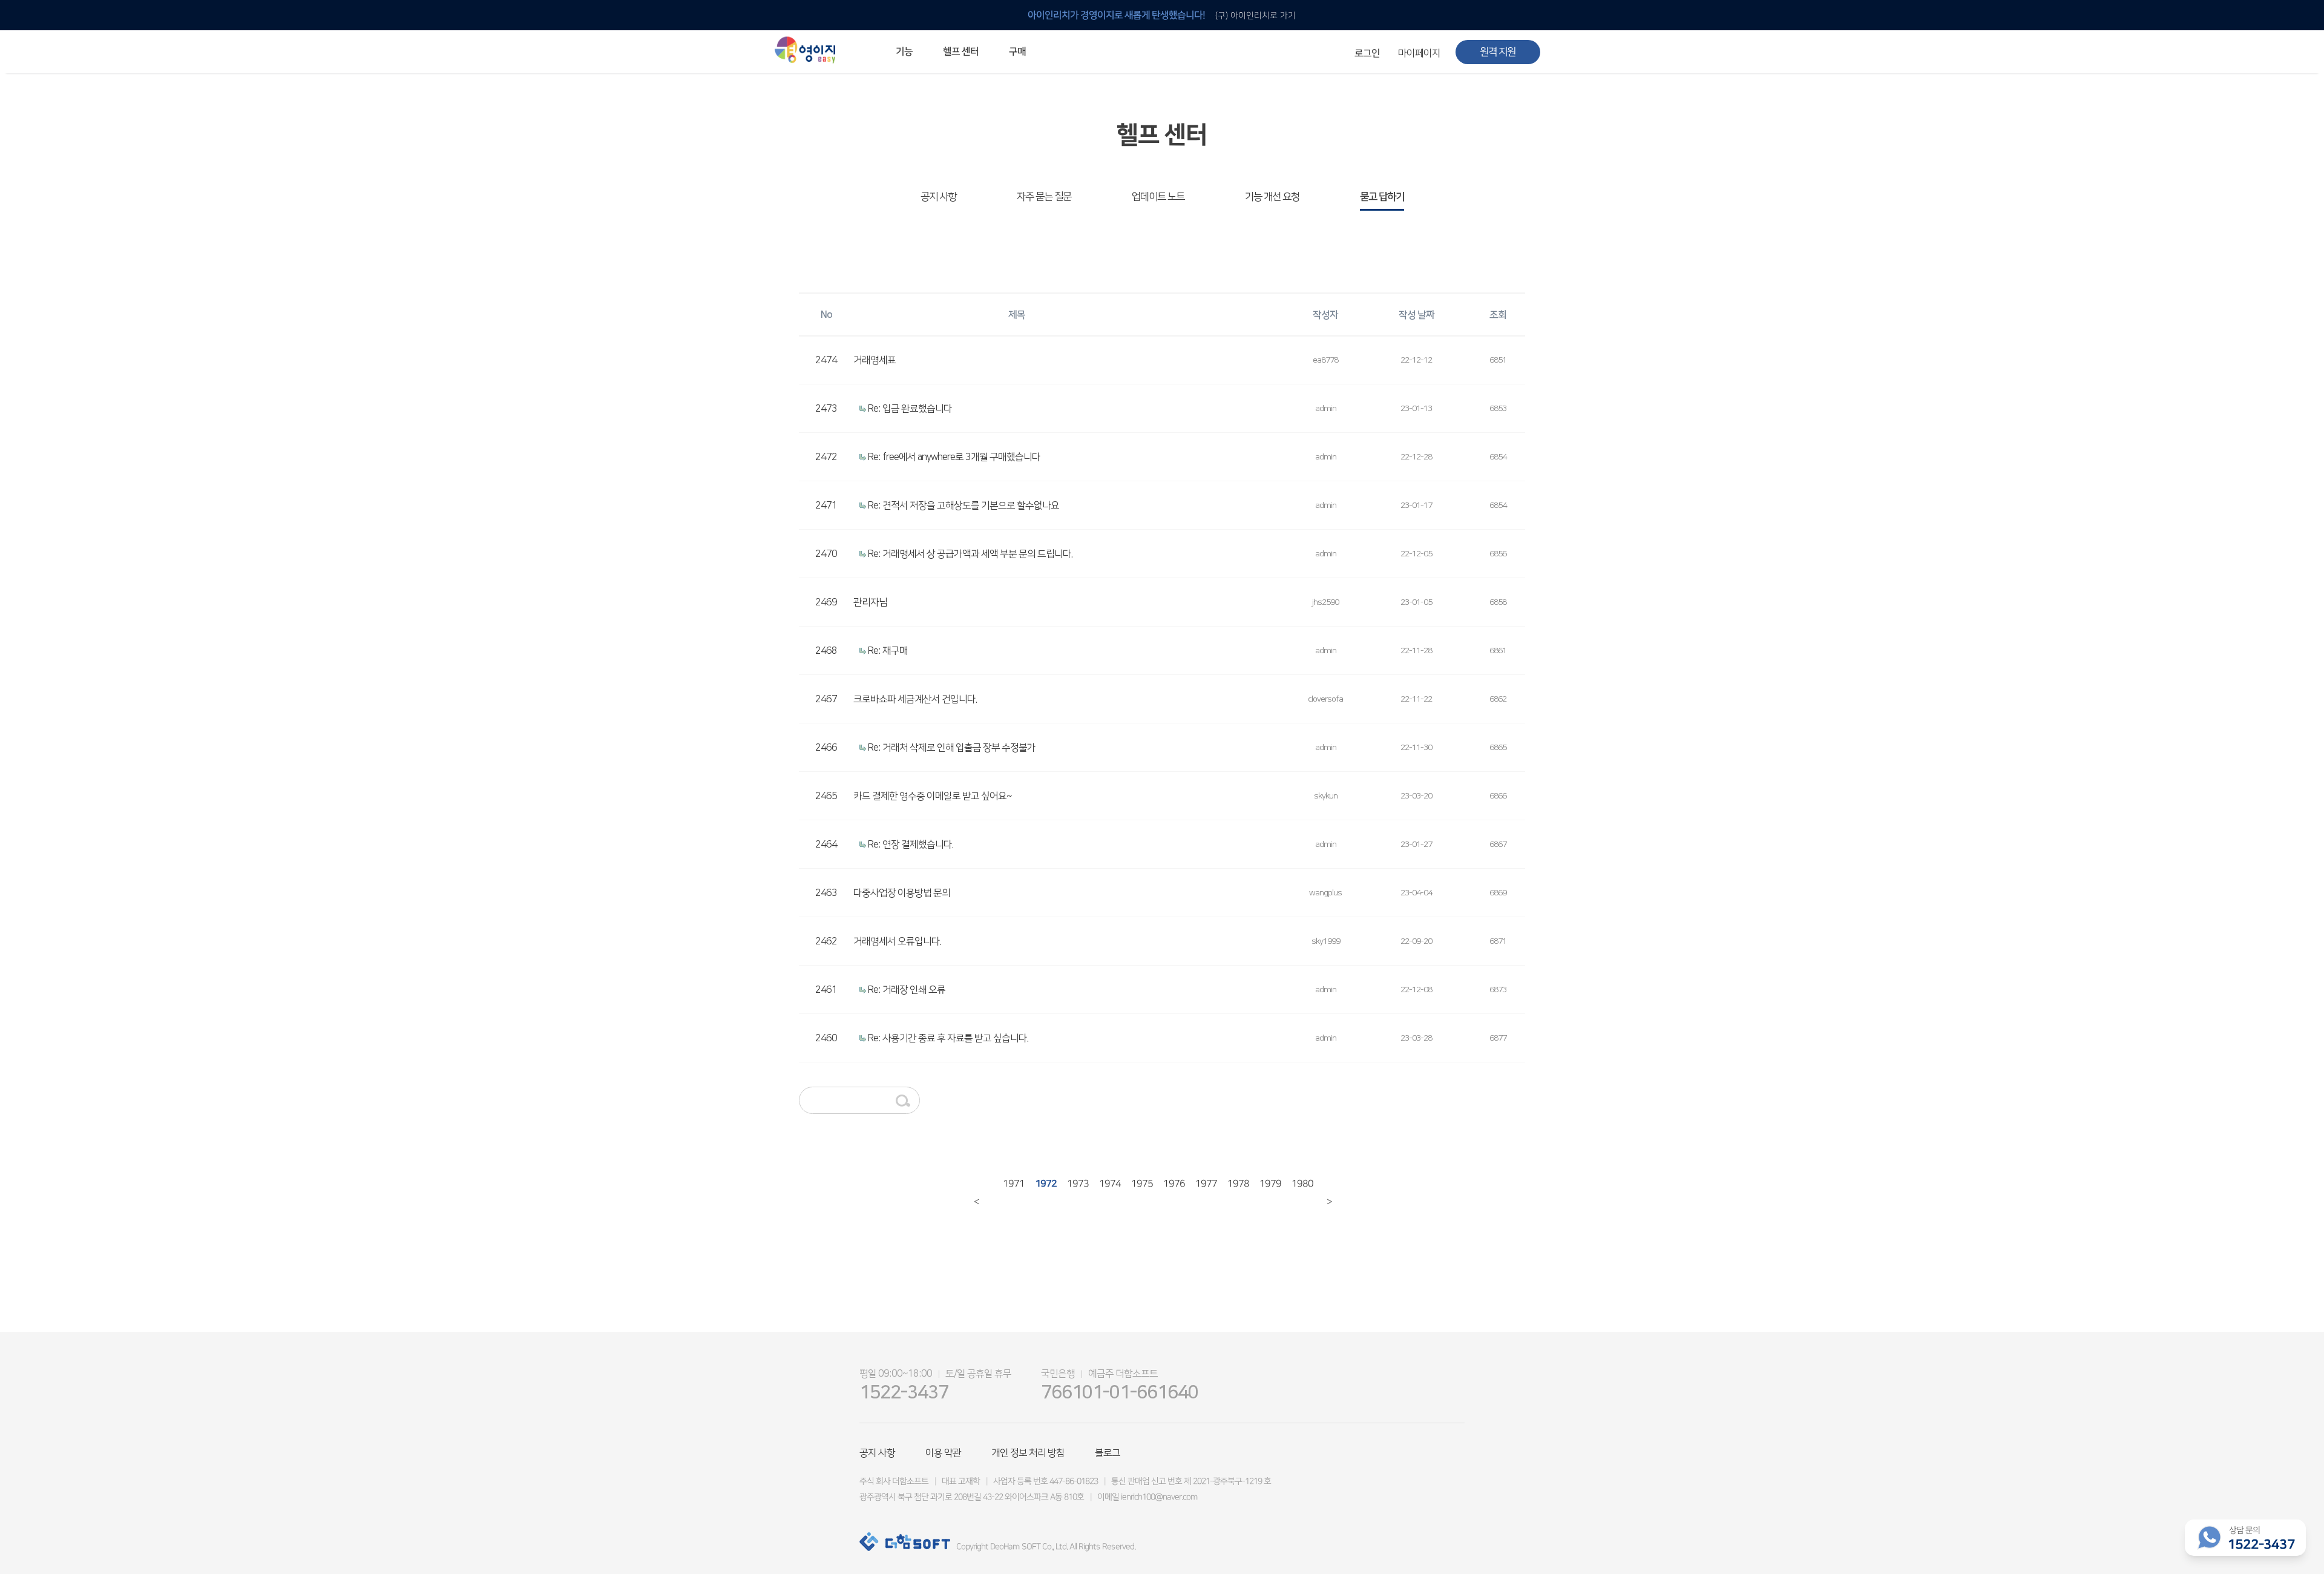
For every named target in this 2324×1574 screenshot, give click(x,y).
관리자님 (870, 602)
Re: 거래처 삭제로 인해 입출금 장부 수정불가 (952, 748)
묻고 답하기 (1382, 197)
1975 (1137, 1192)
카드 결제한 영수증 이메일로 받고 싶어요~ (933, 796)
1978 (1233, 1192)
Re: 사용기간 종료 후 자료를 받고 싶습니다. (948, 1038)
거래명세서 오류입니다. (897, 941)
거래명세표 (875, 360)
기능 (904, 51)
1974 (1105, 1192)
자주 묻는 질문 (1044, 197)
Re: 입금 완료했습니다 (910, 409)
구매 (1017, 51)
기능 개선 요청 (1272, 197)
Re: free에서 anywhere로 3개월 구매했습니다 (954, 457)
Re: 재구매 (888, 651)
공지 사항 (938, 197)
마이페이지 (1419, 53)
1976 (1169, 1192)
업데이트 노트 (1158, 197)
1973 (1072, 1192)
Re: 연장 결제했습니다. (911, 845)
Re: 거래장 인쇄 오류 (907, 990)
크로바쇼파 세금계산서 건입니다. (915, 699)
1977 (1201, 1192)
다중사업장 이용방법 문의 (902, 893)
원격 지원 (1498, 52)
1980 (1297, 1192)
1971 (1008, 1192)
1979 (1265, 1192)
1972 (1040, 1192)
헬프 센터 (961, 51)
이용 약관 (943, 1453)
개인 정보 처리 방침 (1028, 1453)
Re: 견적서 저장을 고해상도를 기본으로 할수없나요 (963, 505)
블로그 (1108, 1453)
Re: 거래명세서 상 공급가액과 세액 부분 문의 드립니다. (970, 554)
